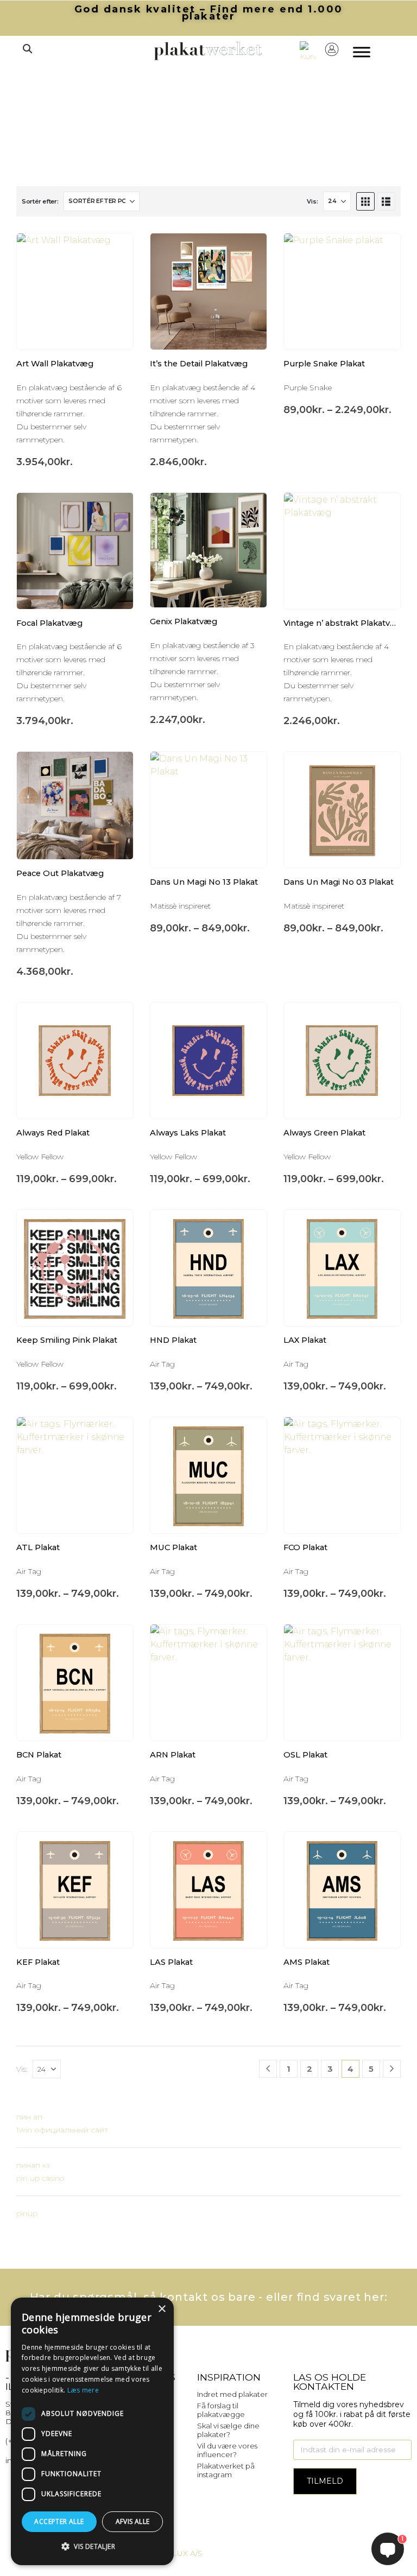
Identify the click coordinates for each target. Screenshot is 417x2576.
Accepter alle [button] (59, 2521)
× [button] (162, 2309)
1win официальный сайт (62, 2130)
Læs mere (83, 2390)
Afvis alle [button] (133, 2521)
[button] (27, 49)
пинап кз (33, 2165)
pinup (27, 2213)
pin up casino (40, 2178)
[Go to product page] (75, 291)
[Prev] (268, 2069)
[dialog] (92, 2431)
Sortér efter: (40, 201)
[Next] (392, 2069)
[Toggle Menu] (362, 52)
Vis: (312, 201)
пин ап (29, 2117)
